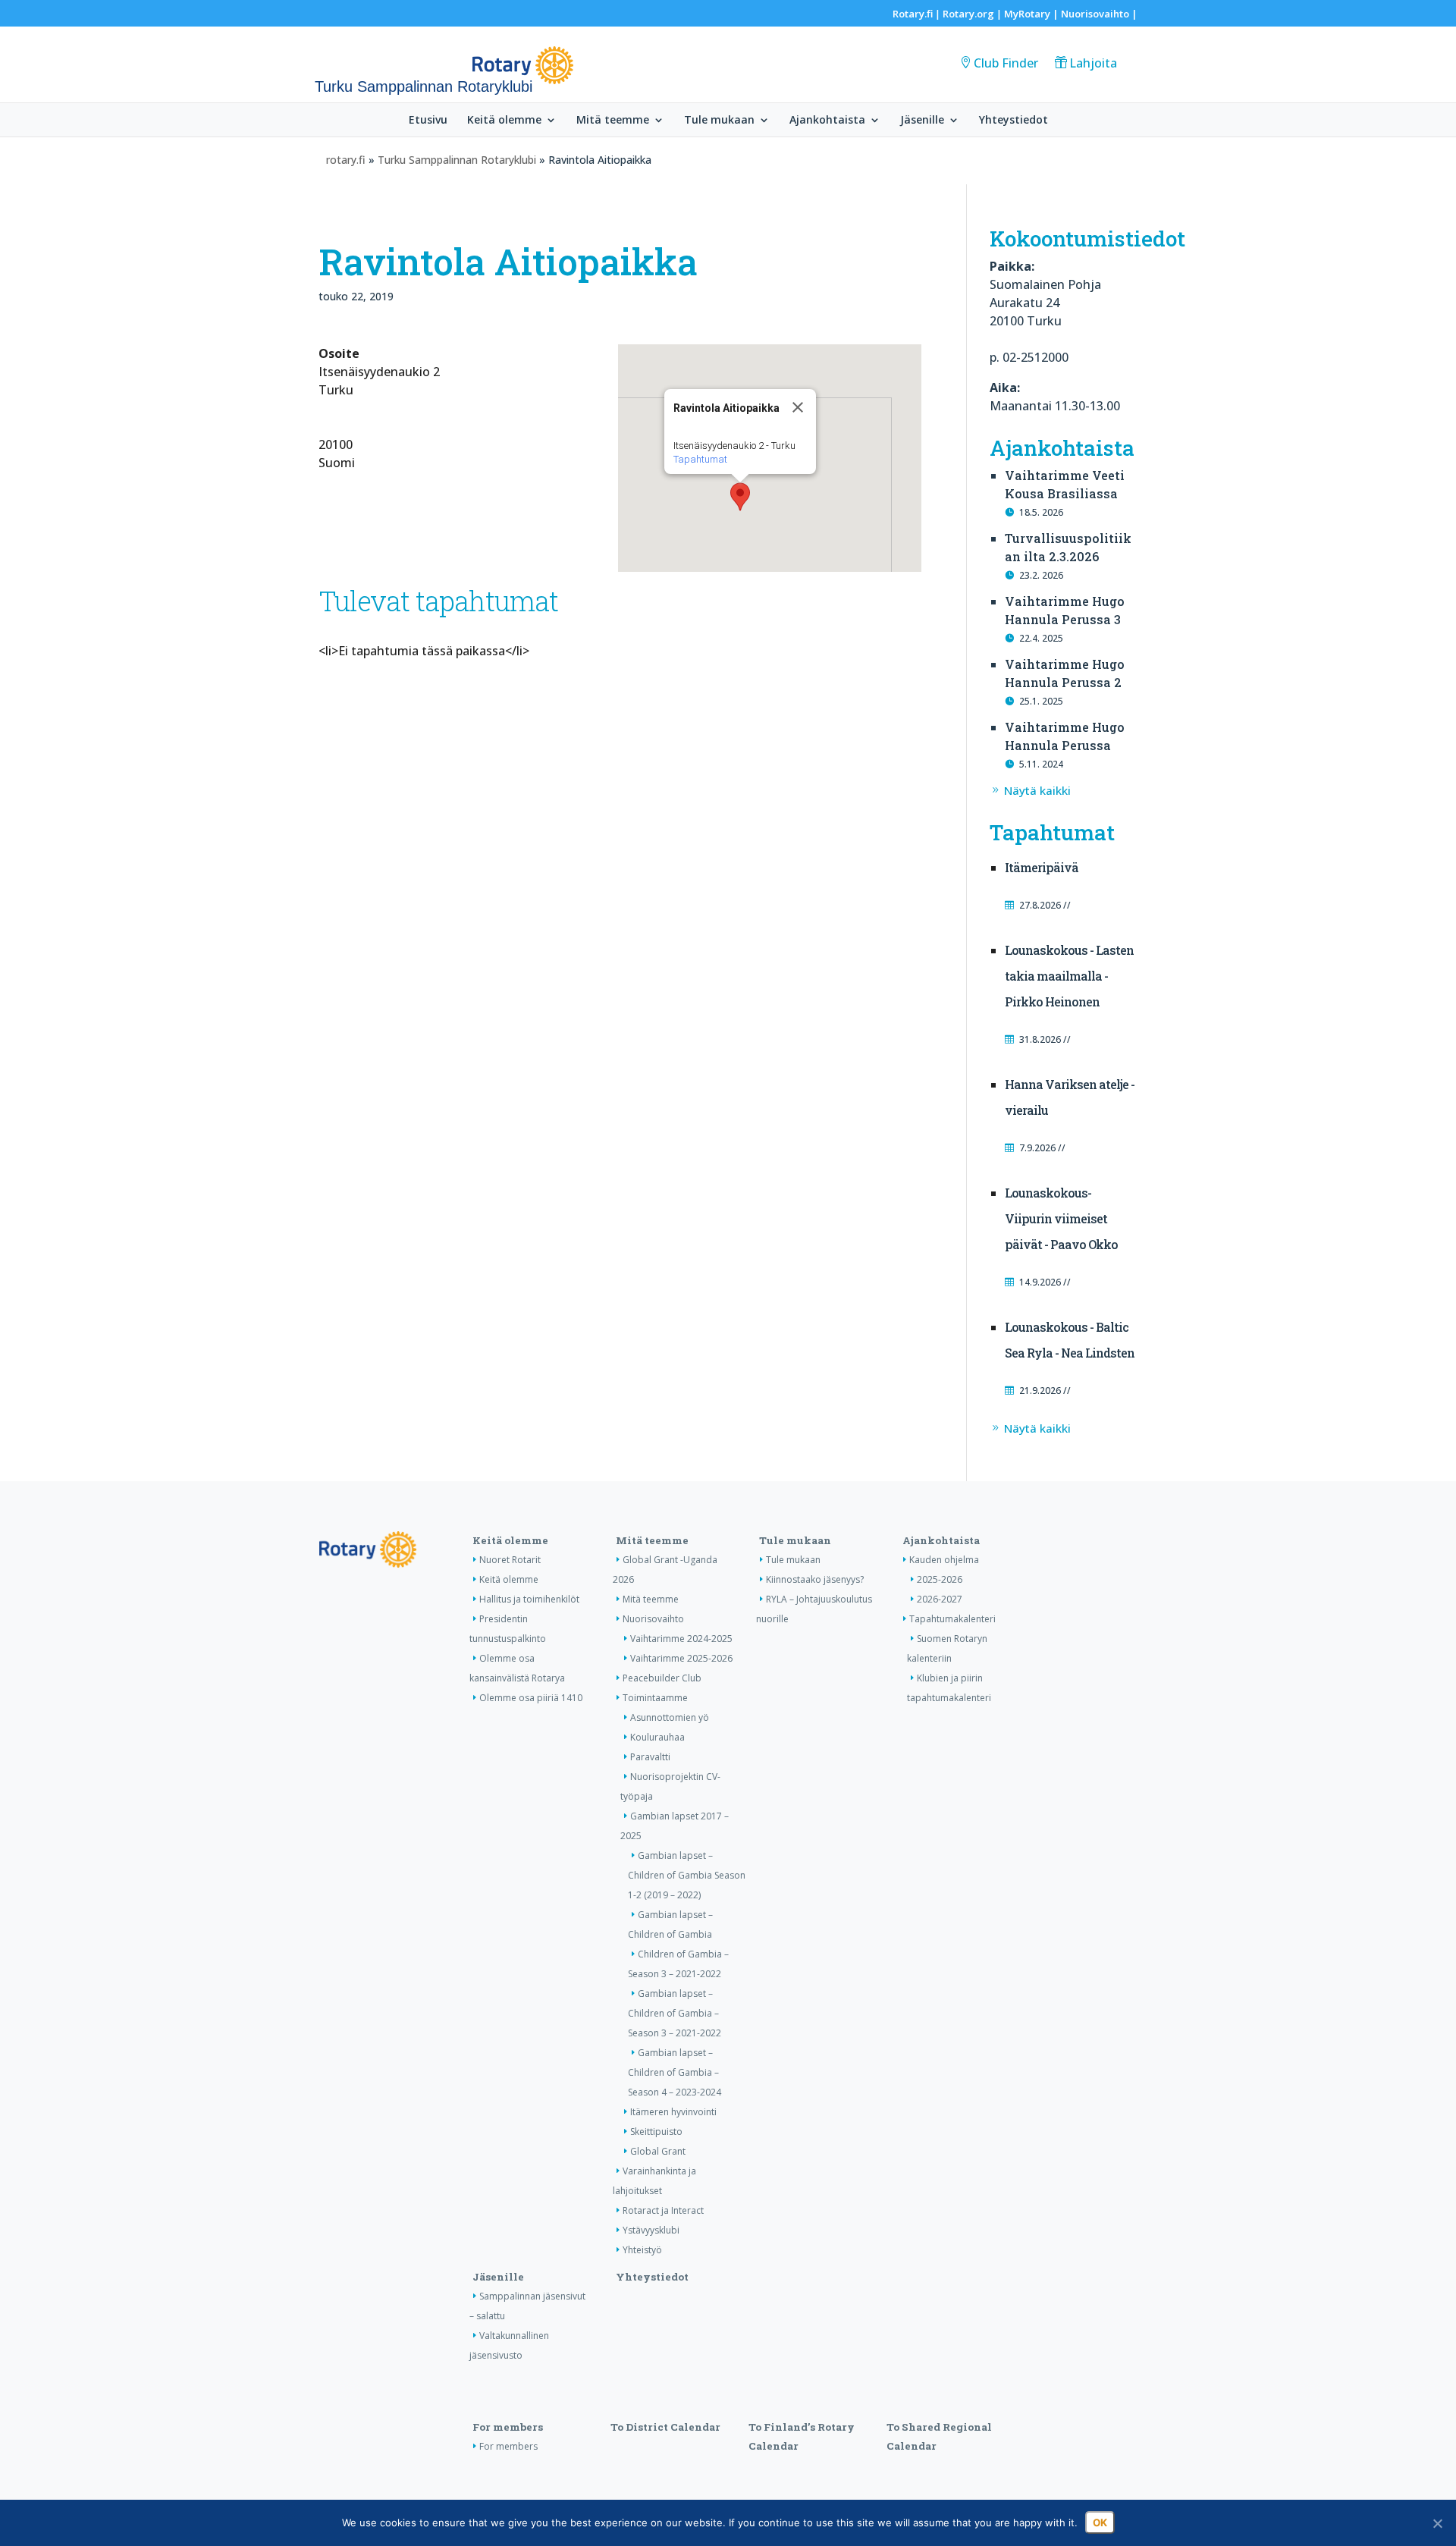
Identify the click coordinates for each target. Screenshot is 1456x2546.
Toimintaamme (655, 1698)
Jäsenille (922, 121)
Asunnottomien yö (670, 1717)
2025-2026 (940, 1579)
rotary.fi (346, 160)
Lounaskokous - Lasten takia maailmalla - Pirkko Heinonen (1069, 976)
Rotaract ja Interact (663, 2210)
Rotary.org (968, 14)
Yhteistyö (642, 2250)
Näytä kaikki (1037, 790)
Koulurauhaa (657, 1737)
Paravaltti (650, 1757)
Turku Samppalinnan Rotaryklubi (457, 160)
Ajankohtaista (827, 121)
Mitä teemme (613, 121)
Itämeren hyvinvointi (673, 2112)
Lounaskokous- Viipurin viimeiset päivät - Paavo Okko (1061, 1218)
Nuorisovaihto (1095, 14)
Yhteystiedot (1014, 121)
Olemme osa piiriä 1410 (531, 1698)
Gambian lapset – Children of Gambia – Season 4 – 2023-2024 (675, 2072)
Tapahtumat (700, 459)
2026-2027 (940, 1599)
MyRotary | (1032, 14)
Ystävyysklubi (651, 2230)
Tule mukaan (719, 121)
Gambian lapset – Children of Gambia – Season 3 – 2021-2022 (675, 2013)
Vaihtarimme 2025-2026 (681, 1658)
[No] (1437, 2523)
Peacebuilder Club (662, 1678)
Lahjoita (1093, 63)
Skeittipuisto (656, 2132)
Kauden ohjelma (944, 1560)
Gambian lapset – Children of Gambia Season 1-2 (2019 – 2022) (687, 1875)
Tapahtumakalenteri (952, 1619)
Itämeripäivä (1042, 867)
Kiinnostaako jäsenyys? (815, 1579)
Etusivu (428, 121)
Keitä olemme (504, 121)
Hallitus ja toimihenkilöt (529, 1599)
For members (508, 2427)
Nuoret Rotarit (510, 1560)
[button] (740, 497)
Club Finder (1006, 63)
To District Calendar (665, 2427)
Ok (1100, 2522)
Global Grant (658, 2151)
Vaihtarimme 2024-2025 (681, 1639)
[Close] (798, 407)
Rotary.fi (913, 14)
